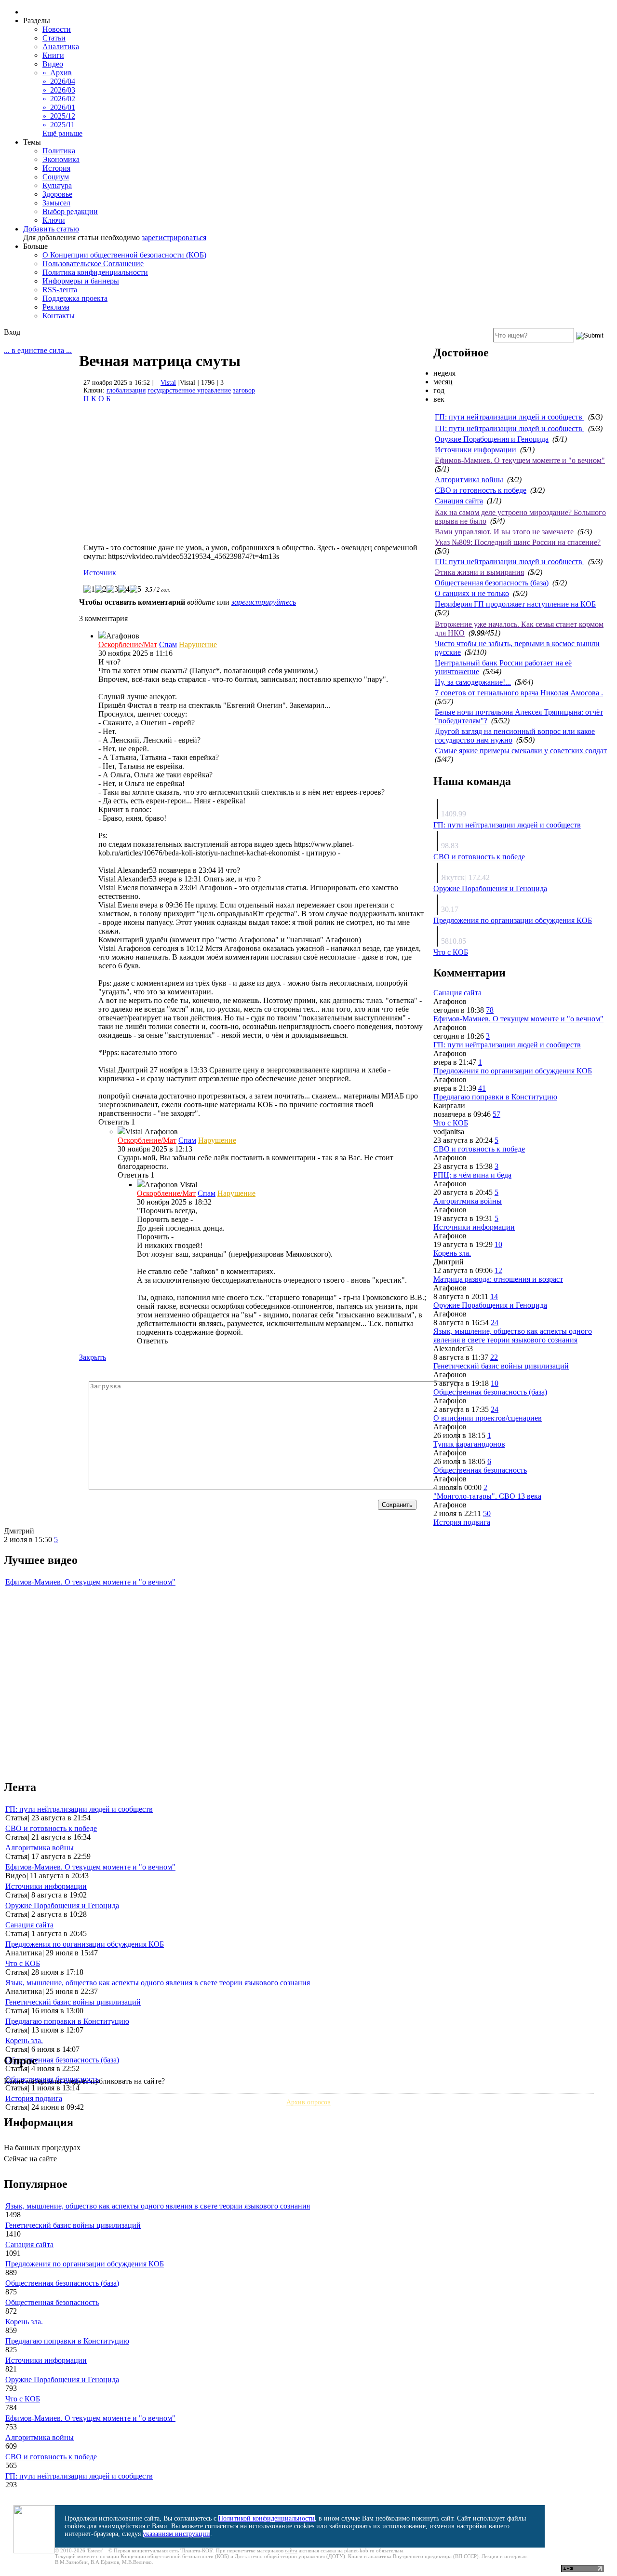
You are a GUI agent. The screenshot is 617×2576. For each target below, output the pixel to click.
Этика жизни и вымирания (479, 572)
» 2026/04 (59, 81)
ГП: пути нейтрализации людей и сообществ (510, 417)
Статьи (54, 38)
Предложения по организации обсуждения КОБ (513, 920)
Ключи (54, 220)
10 (498, 1244)
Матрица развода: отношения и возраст (498, 1279)
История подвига (462, 1522)
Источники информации (476, 450)
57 (496, 1114)
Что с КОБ (451, 952)
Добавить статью (51, 229)
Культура (57, 185)
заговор (244, 390)
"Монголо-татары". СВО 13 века (487, 1496)
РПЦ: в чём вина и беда (472, 1175)
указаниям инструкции (176, 2534)
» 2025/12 (59, 116)
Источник (100, 573)
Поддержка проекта (75, 298)
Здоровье (57, 194)
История (56, 168)
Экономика (61, 159)
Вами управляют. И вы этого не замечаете (504, 532)
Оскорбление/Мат (128, 644)
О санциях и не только (472, 593)
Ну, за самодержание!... (473, 682)
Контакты (59, 316)
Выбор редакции (70, 211)
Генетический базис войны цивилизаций (501, 1366)
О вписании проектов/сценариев (488, 1418)
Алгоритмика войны (469, 480)
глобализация (126, 390)
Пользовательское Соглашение (93, 264)
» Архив (57, 73)
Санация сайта (459, 501)
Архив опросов (308, 2102)
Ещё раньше (62, 133)
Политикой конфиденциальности (267, 2518)
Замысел (56, 203)
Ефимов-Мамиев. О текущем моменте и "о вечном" (520, 460)
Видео (53, 64)
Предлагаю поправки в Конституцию (495, 1097)
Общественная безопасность (480, 1470)
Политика (59, 151)
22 (494, 1357)
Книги (53, 55)
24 (495, 1322)
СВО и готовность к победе (481, 490)
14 (494, 1296)
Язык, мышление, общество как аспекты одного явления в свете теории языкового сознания (513, 1335)
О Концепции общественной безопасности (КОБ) (124, 255)
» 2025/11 (59, 125)
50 (487, 1513)
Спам (168, 644)
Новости (57, 29)
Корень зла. (452, 1253)
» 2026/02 (59, 99)
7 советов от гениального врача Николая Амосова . (519, 693)
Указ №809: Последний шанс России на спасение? (518, 542)
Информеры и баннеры (81, 281)
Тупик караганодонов (469, 1444)
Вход (12, 332)
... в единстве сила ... (38, 350)
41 (482, 1088)
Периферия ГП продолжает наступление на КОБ (515, 604)
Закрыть (93, 1357)
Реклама (56, 307)
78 (490, 1010)
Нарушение (198, 644)
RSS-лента (60, 290)
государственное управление (189, 390)
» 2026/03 (59, 90)
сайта (291, 2550)
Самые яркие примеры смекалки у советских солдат (521, 751)
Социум (56, 177)
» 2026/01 (59, 107)
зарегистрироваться (174, 237)
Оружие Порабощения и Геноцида (492, 439)
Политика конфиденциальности (95, 272)
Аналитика (61, 47)
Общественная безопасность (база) (492, 583)
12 (498, 1270)
